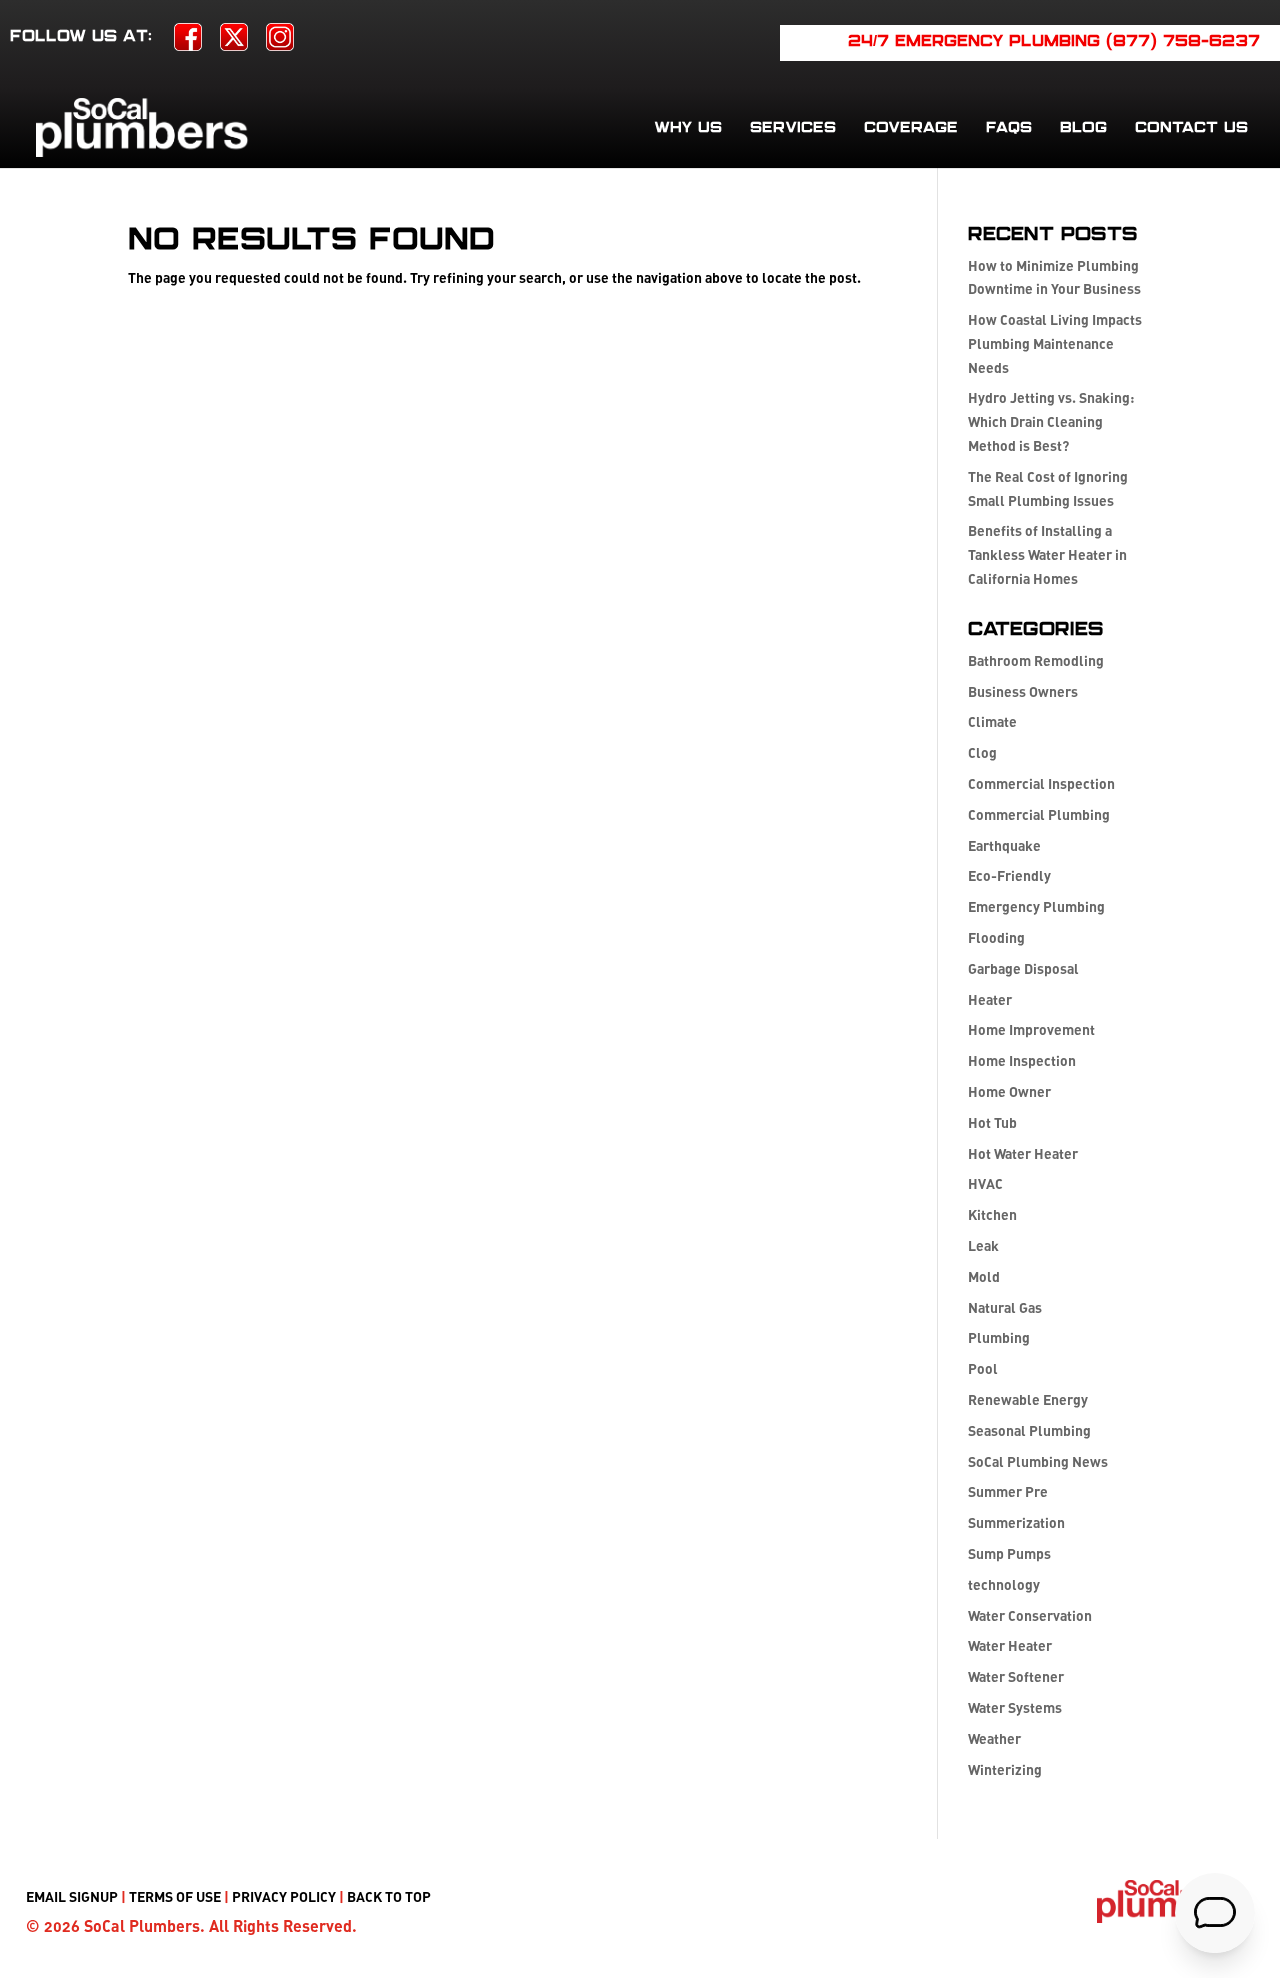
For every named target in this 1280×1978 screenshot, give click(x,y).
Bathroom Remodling (1036, 660)
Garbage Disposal (1023, 968)
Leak (983, 1245)
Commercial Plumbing (1039, 814)
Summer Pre (1008, 1491)
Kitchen (992, 1214)
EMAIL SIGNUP (72, 1896)
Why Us (688, 128)
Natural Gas (1005, 1307)
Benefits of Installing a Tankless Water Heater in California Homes (1047, 554)
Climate (992, 721)
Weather (994, 1738)
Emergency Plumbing (1036, 906)
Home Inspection (1022, 1060)
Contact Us (1191, 128)
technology (1004, 1584)
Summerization (1016, 1522)
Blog (1083, 128)
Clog (982, 752)
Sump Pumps (1009, 1553)
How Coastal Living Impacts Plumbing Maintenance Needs (1055, 343)
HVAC (985, 1183)
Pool (983, 1368)
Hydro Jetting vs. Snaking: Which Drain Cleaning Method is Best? (1051, 421)
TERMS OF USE (175, 1896)
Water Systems (1015, 1707)
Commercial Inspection (1041, 783)
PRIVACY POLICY (284, 1896)
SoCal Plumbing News (1038, 1461)
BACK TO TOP (389, 1896)
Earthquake (1004, 845)
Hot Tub (992, 1122)
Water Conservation (1030, 1615)
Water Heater (1010, 1645)
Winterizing (1005, 1769)
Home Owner (1009, 1091)
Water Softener (1016, 1676)
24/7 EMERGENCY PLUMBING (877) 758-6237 (1054, 42)
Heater (990, 999)
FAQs (1009, 128)
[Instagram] (280, 43)
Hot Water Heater (1023, 1153)
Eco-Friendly (1009, 875)
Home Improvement (1031, 1029)
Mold (984, 1276)
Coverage (911, 128)
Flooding (996, 937)
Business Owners (1023, 691)
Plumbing (999, 1337)
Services (793, 128)
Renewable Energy (1028, 1399)
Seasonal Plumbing (1029, 1430)
